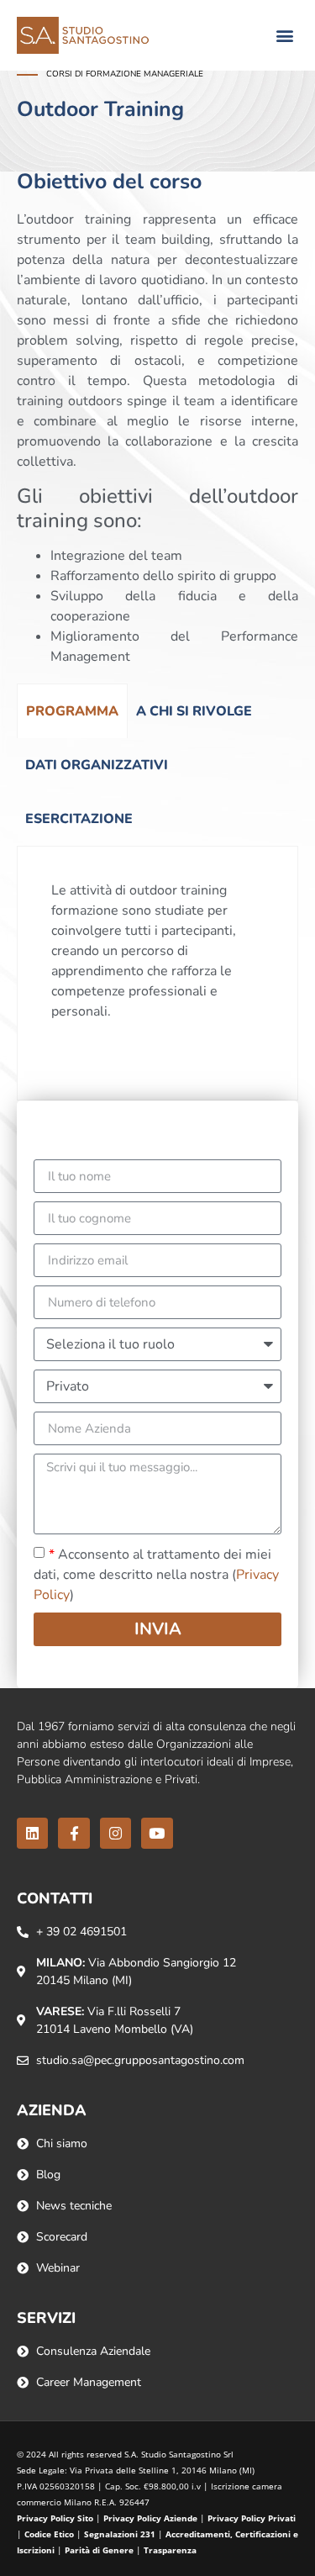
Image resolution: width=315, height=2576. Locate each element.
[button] (284, 36)
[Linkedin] (32, 1833)
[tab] (72, 711)
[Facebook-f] (73, 1833)
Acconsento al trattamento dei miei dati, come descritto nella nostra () (156, 1575)
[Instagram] (115, 1833)
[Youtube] (157, 1833)
